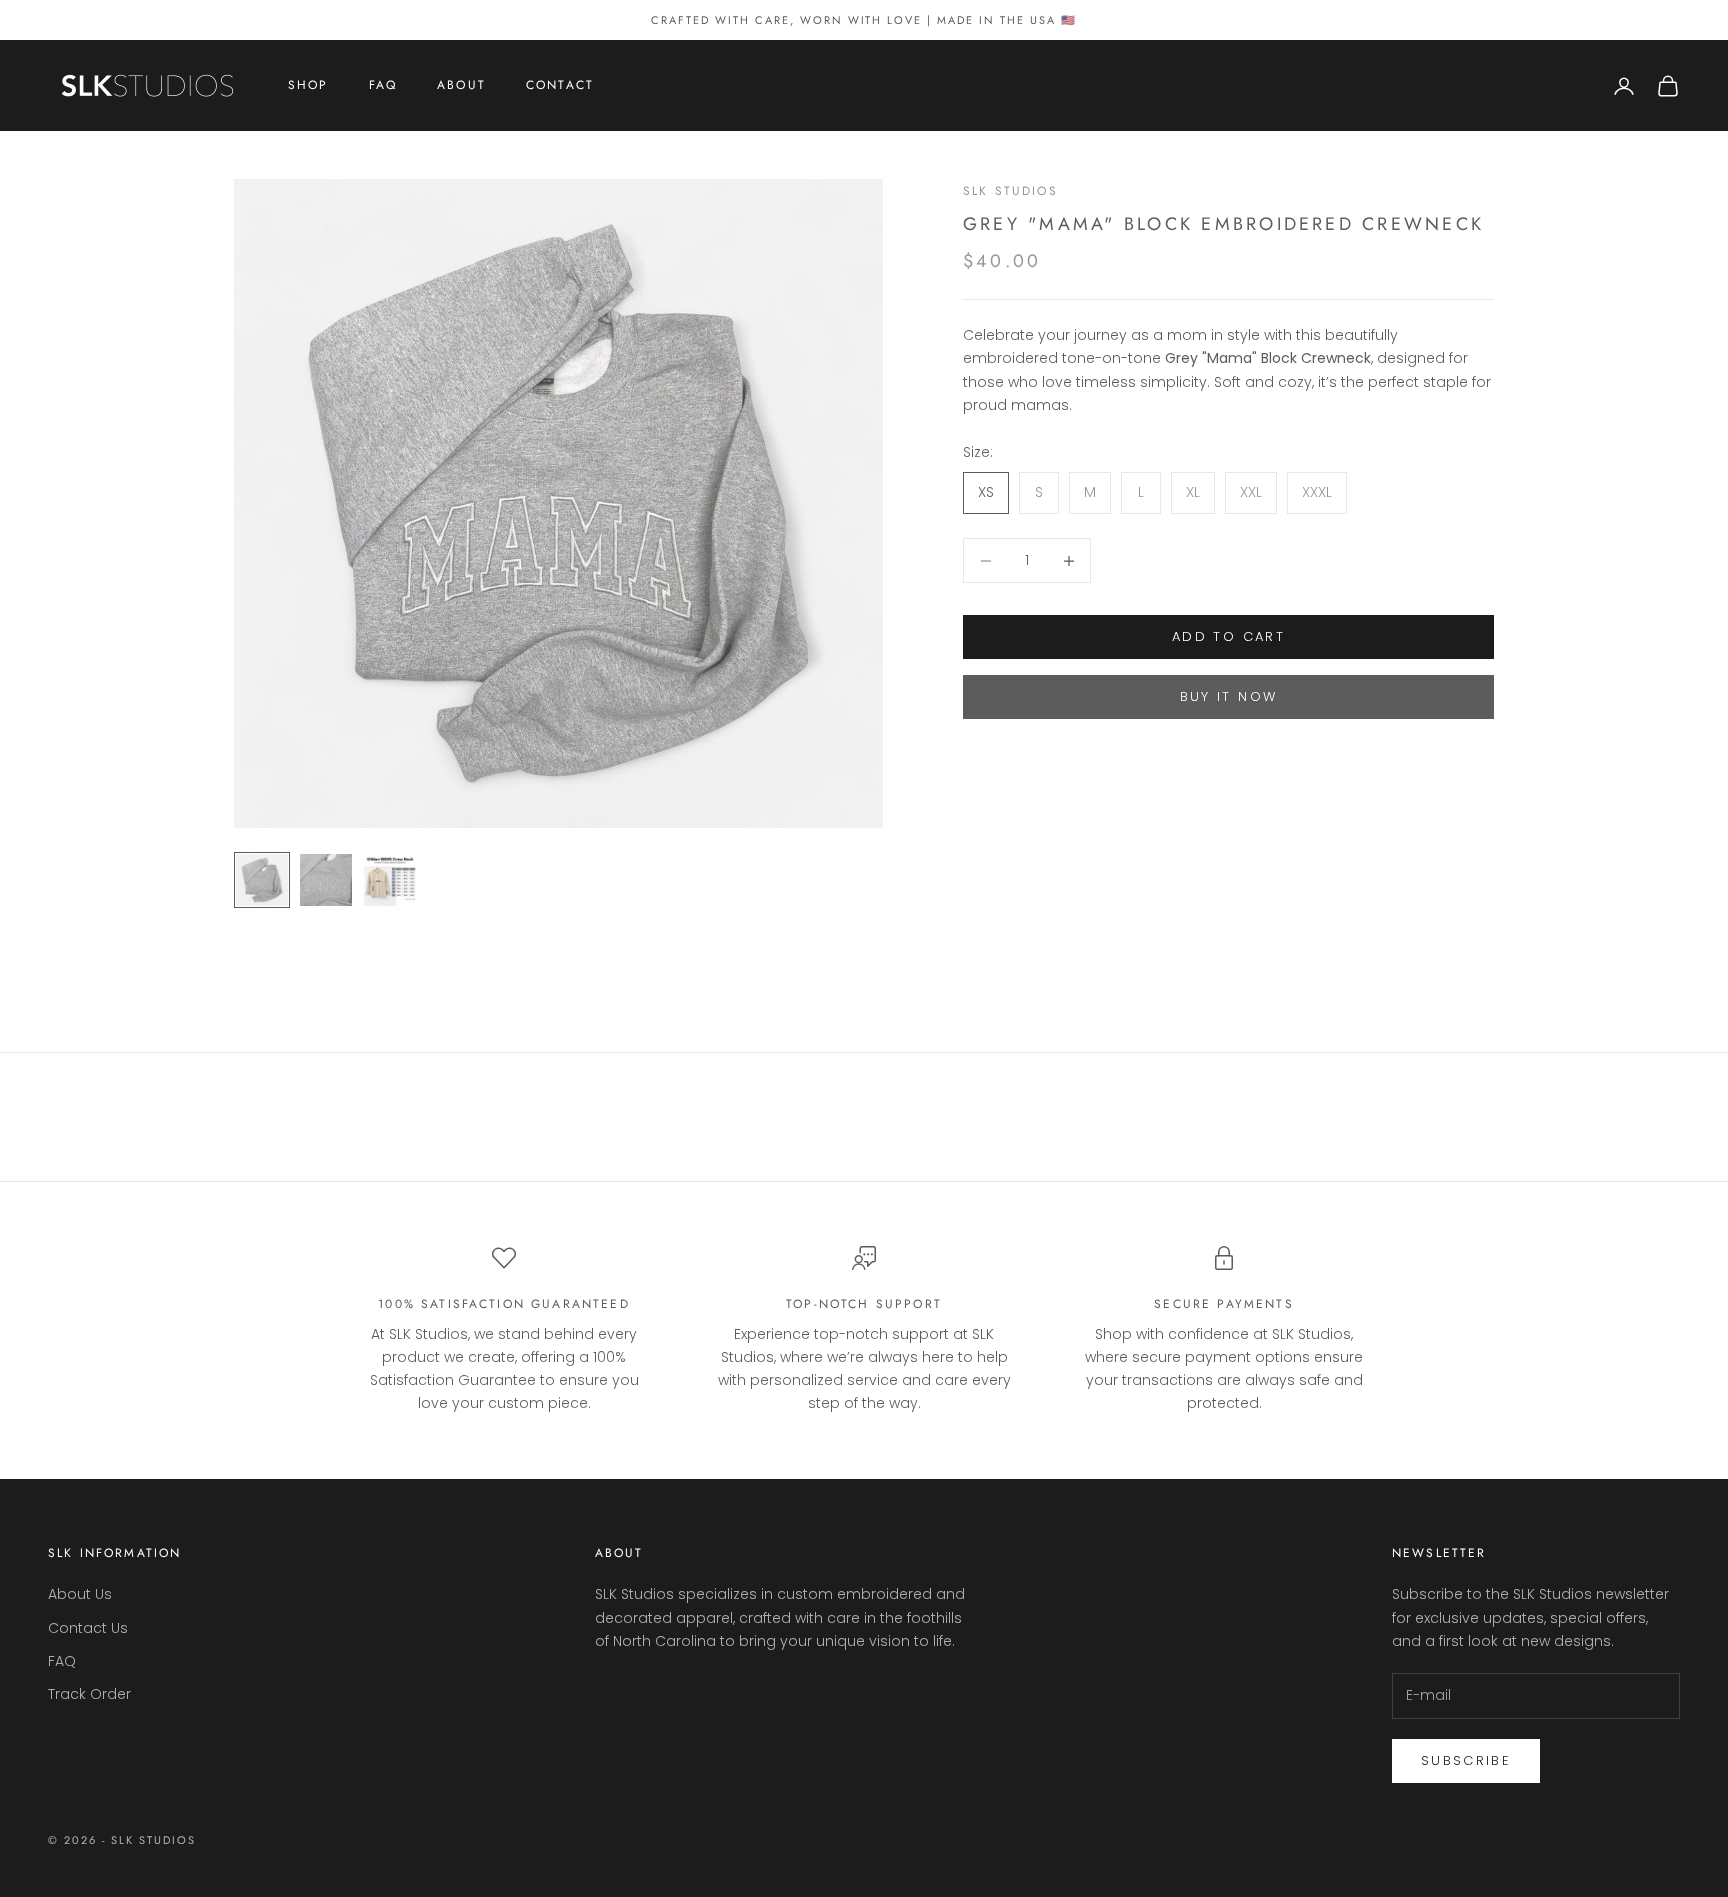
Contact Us (88, 1628)
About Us (80, 1594)
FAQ (383, 86)
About (461, 86)
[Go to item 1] (262, 880)
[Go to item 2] (326, 880)
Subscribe (1466, 1760)
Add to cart (1228, 637)
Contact (560, 86)
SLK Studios (1010, 191)
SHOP (308, 86)
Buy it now (1228, 697)
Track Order (89, 1694)
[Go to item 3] (390, 880)
